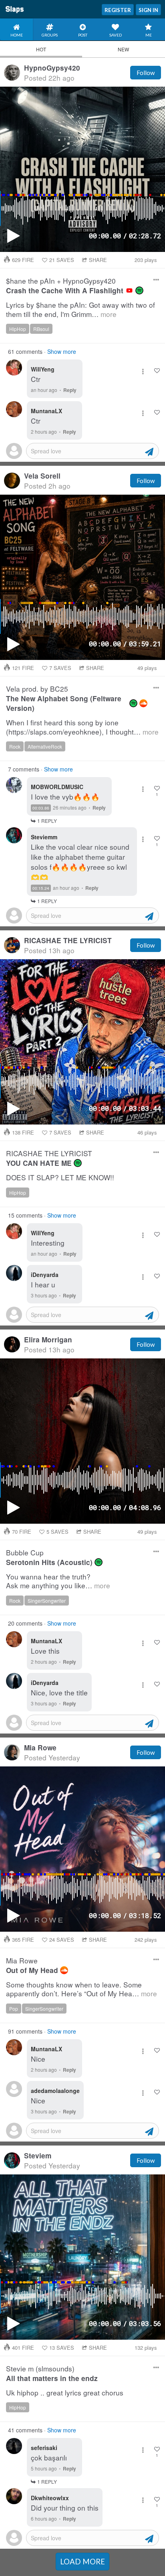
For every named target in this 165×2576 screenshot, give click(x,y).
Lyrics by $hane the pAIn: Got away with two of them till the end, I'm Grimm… (80, 310)
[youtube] (129, 290)
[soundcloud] (143, 703)
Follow (146, 73)
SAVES (62, 260)
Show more (62, 351)
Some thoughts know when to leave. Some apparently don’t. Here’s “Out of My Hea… (81, 1989)
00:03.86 (41, 808)
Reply (70, 390)
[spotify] (139, 290)
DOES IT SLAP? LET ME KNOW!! (60, 1178)
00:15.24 (41, 888)
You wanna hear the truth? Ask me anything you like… (58, 1581)
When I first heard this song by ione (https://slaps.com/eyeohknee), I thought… (82, 727)
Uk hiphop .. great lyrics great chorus (65, 2393)
